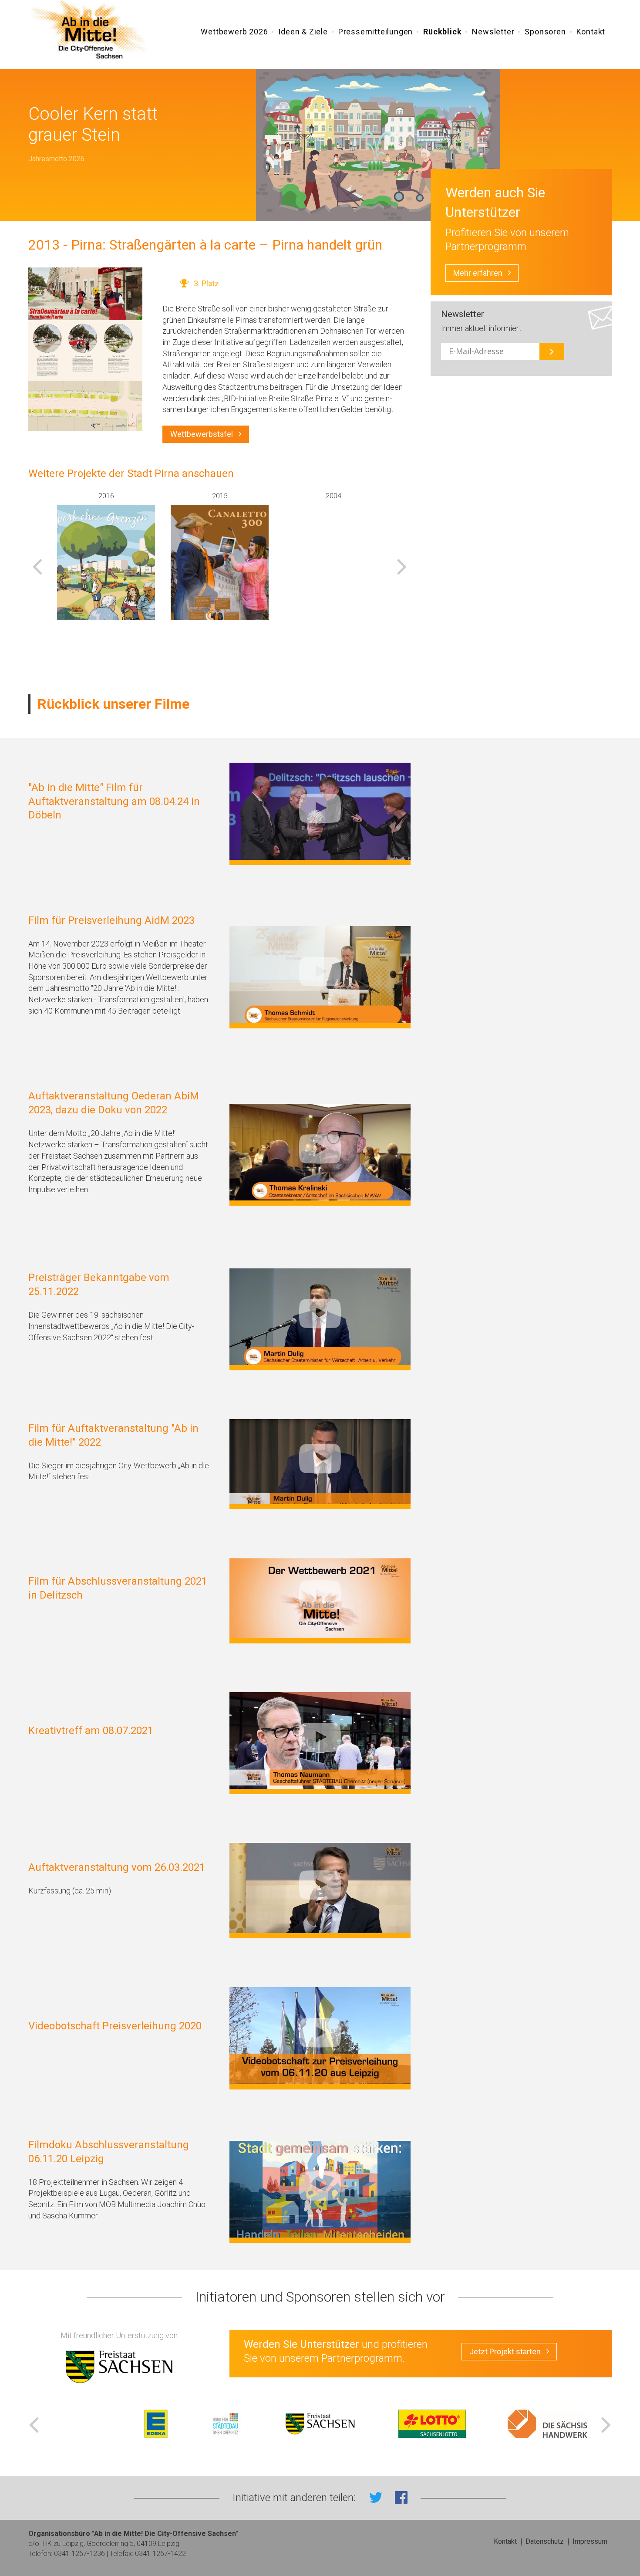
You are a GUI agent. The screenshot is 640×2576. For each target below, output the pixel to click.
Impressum (590, 2541)
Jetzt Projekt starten (505, 2351)
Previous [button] (37, 566)
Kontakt (591, 32)
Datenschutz (545, 2541)
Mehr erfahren (478, 273)
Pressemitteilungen (376, 32)
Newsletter (493, 32)
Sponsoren (545, 32)
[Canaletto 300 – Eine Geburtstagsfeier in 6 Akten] (220, 575)
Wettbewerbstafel (202, 434)
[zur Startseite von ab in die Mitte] (90, 31)
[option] (106, 556)
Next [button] (402, 566)
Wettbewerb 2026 (234, 32)
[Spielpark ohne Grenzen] (106, 575)
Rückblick (442, 32)
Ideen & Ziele (303, 32)
